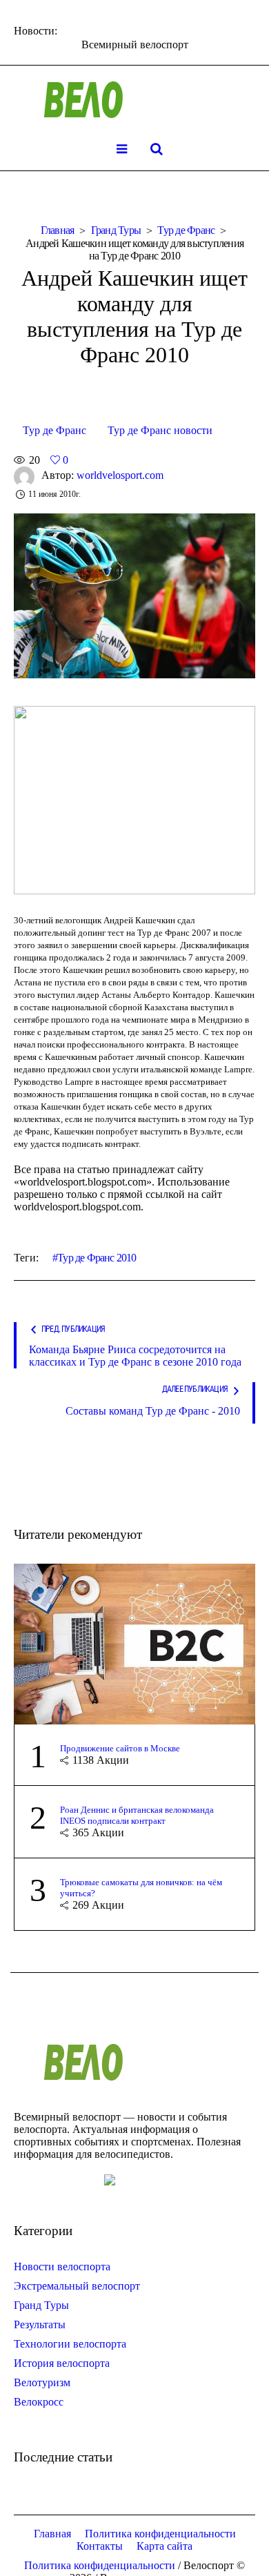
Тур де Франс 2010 (97, 1258)
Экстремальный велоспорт (77, 2286)
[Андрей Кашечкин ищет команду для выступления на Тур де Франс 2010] (134, 594)
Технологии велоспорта (70, 2344)
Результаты (40, 2324)
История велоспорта (62, 2363)
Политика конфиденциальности (160, 2534)
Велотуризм (42, 2382)
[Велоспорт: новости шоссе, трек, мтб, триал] (134, 100)
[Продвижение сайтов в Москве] (134, 1643)
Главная (58, 230)
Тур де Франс (186, 230)
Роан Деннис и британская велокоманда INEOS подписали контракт (137, 1815)
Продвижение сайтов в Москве (120, 1748)
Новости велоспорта (62, 2267)
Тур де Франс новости (160, 430)
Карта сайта (165, 2546)
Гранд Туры (116, 230)
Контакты (100, 2546)
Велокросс (39, 2402)
